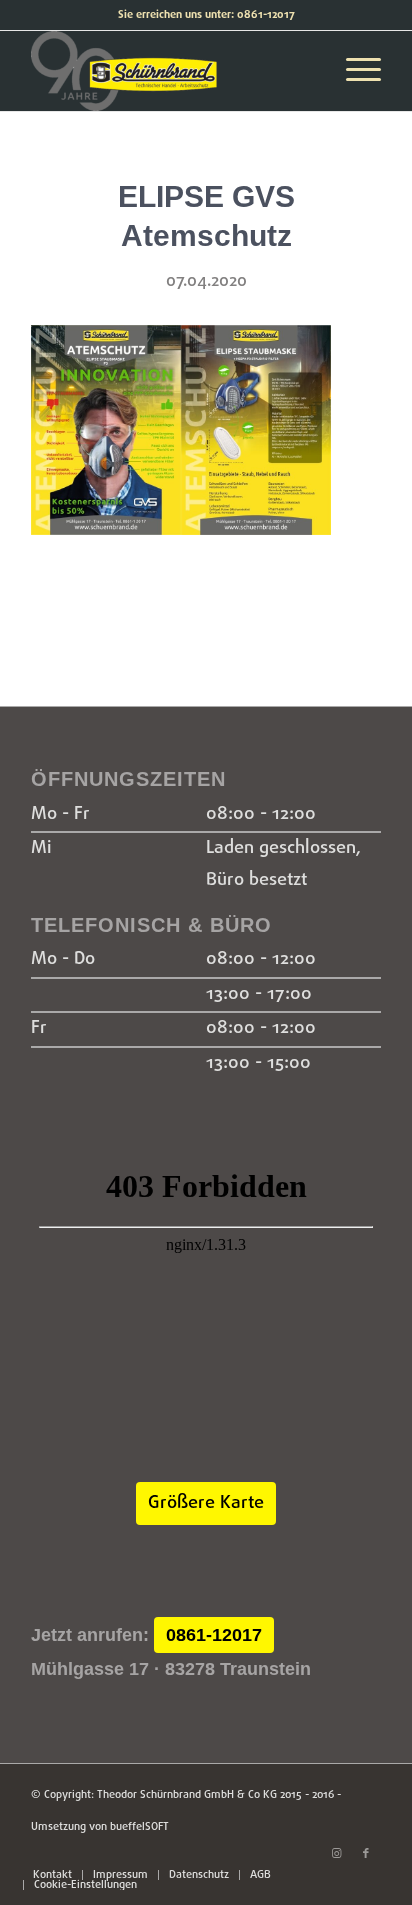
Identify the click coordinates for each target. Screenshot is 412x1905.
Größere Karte (206, 1503)
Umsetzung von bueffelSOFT (100, 1827)
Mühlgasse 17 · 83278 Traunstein (171, 1669)
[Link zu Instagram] (336, 1854)
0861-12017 (214, 1635)
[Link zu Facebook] (366, 1854)
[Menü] (353, 71)
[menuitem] (52, 1875)
